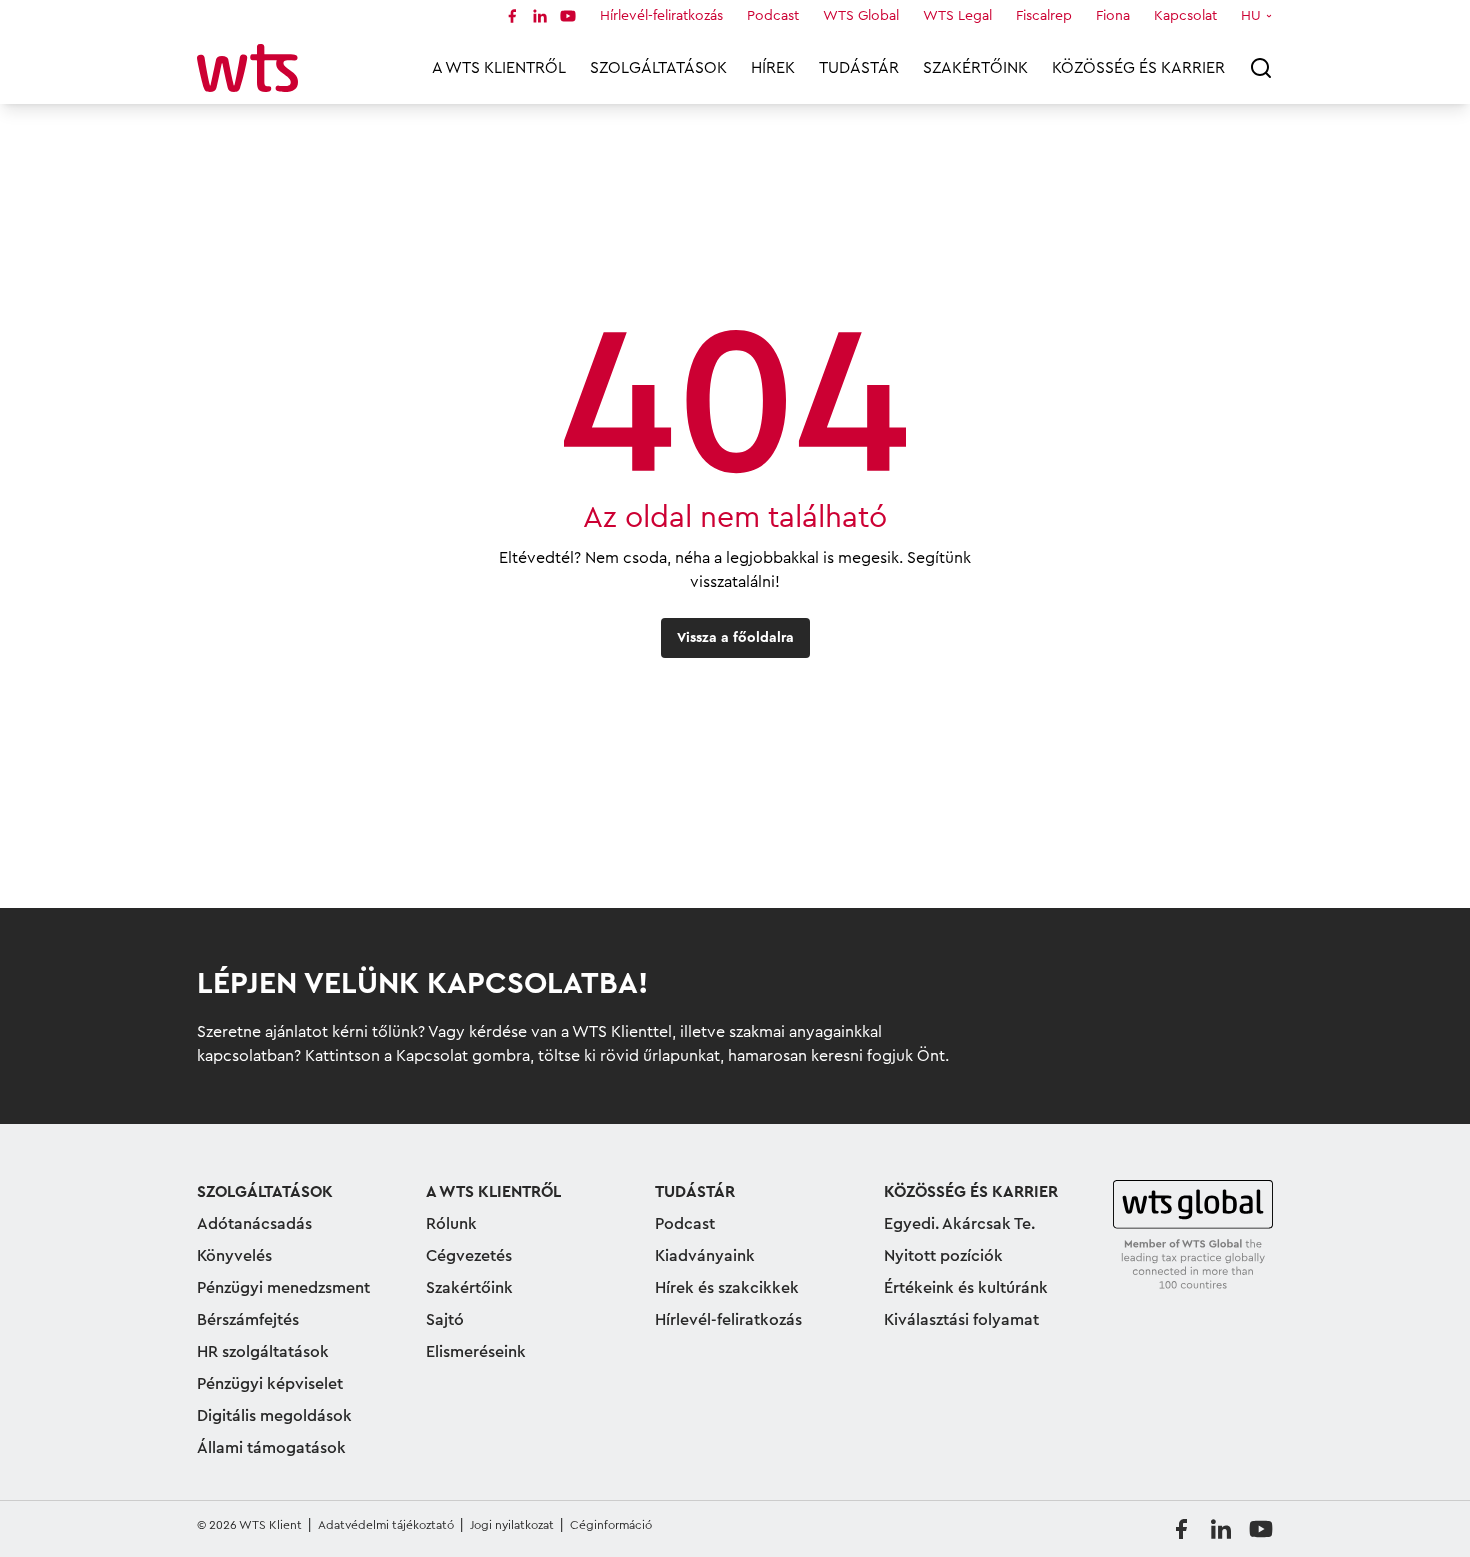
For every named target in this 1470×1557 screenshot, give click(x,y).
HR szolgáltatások (263, 1352)
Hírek (773, 68)
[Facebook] (512, 16)
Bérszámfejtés (248, 1320)
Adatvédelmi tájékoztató (386, 1525)
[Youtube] (568, 16)
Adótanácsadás (254, 1224)
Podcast (773, 16)
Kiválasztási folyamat (961, 1320)
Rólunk (451, 1224)
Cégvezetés (469, 1256)
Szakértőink (975, 68)
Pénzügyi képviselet (270, 1384)
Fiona (1113, 16)
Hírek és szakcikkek (727, 1288)
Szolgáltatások (658, 68)
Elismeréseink (476, 1352)
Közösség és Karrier (1138, 68)
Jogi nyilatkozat (512, 1525)
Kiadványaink (705, 1256)
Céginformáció (611, 1525)
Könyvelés (234, 1256)
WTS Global (861, 16)
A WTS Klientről (499, 68)
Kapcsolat (1185, 16)
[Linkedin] (540, 16)
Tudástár (859, 68)
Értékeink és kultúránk (966, 1288)
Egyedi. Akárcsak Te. (959, 1224)
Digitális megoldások (274, 1416)
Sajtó (445, 1320)
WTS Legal (957, 16)
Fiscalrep (1044, 16)
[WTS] (1193, 1236)
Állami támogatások (271, 1448)
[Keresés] (1261, 68)
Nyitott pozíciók (943, 1256)
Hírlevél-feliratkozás (661, 16)
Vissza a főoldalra (735, 638)
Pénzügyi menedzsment (283, 1288)
